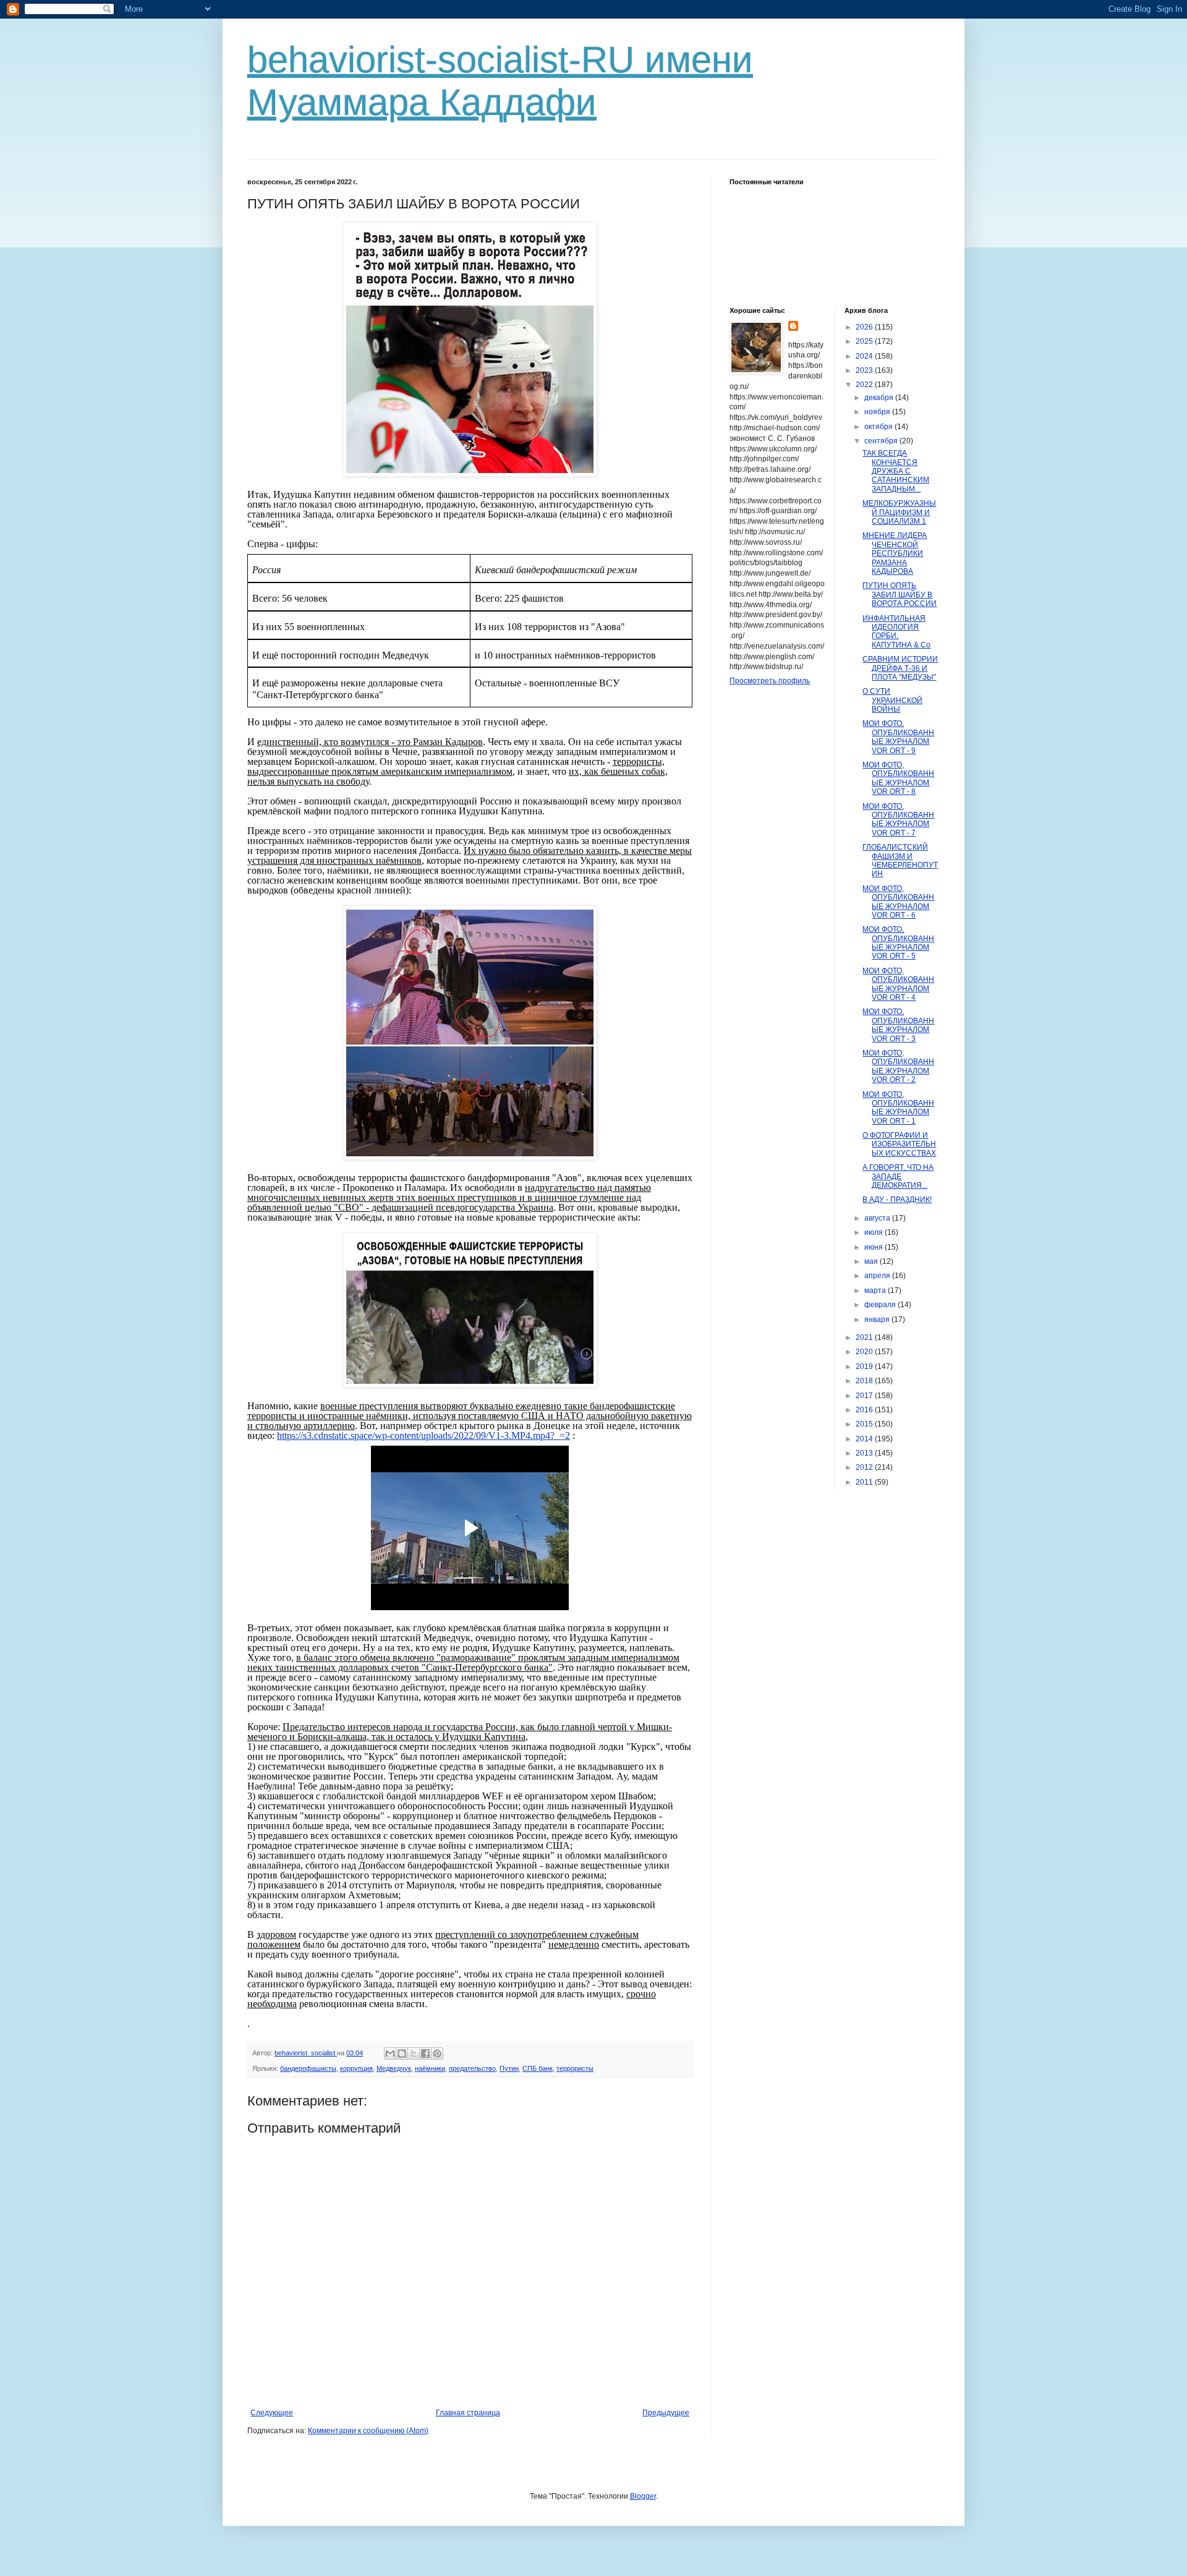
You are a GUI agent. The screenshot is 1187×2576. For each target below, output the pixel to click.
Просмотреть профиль (770, 681)
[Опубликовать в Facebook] (425, 2054)
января (878, 1320)
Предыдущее (666, 2413)
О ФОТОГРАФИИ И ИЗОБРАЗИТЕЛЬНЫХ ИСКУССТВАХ (899, 1144)
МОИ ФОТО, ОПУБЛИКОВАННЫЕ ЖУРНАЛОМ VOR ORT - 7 (898, 820)
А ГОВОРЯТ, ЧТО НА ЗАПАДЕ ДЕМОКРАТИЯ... (898, 1176)
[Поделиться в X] (414, 2054)
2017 (865, 1396)
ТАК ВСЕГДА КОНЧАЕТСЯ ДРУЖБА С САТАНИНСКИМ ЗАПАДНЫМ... (896, 471)
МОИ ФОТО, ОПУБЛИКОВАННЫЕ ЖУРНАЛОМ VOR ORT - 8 (898, 778)
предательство (472, 2068)
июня (874, 1247)
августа (878, 1218)
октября (879, 427)
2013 (865, 1453)
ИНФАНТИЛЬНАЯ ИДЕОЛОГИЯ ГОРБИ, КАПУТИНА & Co (896, 632)
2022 (865, 385)
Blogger (643, 2496)
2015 (865, 1424)
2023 (865, 370)
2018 (865, 1381)
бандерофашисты (308, 2068)
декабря (880, 398)
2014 (865, 1439)
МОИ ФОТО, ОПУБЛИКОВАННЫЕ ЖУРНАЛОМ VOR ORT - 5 (898, 943)
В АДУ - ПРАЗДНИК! (897, 1200)
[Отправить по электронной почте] (390, 2054)
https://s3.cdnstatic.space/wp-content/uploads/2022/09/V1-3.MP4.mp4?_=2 (423, 1435)
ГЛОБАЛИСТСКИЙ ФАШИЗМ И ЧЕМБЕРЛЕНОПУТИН (900, 860)
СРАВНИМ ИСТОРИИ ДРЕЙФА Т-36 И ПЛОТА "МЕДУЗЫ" (900, 668)
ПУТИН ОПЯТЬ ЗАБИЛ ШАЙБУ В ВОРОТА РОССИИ (900, 595)
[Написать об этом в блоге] (402, 2054)
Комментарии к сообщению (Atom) (368, 2431)
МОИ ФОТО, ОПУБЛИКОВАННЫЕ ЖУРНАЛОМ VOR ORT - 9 (898, 737)
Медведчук (394, 2068)
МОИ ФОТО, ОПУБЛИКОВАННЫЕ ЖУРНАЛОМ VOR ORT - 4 (898, 984)
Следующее (272, 2413)
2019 (865, 1367)
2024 (865, 356)
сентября (882, 441)
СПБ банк (538, 2068)
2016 (865, 1410)
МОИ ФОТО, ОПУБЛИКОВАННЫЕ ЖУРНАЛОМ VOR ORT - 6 (898, 902)
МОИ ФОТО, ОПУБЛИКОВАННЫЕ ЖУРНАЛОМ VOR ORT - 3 (898, 1025)
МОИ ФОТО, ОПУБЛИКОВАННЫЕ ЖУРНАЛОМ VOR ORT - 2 (898, 1066)
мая (872, 1261)
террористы (575, 2068)
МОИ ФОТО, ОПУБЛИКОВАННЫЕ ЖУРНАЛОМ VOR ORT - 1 (898, 1108)
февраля (881, 1305)
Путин (509, 2068)
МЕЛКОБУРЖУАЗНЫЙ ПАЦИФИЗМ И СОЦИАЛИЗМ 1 (899, 512)
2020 (865, 1352)
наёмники (430, 2068)
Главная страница (468, 2413)
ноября (878, 412)
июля (874, 1232)
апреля (878, 1276)
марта (876, 1290)
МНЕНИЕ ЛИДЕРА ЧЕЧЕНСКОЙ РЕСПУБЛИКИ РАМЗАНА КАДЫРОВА (895, 553)
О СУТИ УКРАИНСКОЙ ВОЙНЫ (892, 700)
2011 (865, 1482)
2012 (865, 1467)
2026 (865, 327)
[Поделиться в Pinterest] (437, 2054)
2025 (865, 341)
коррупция (356, 2068)
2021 (865, 1337)
